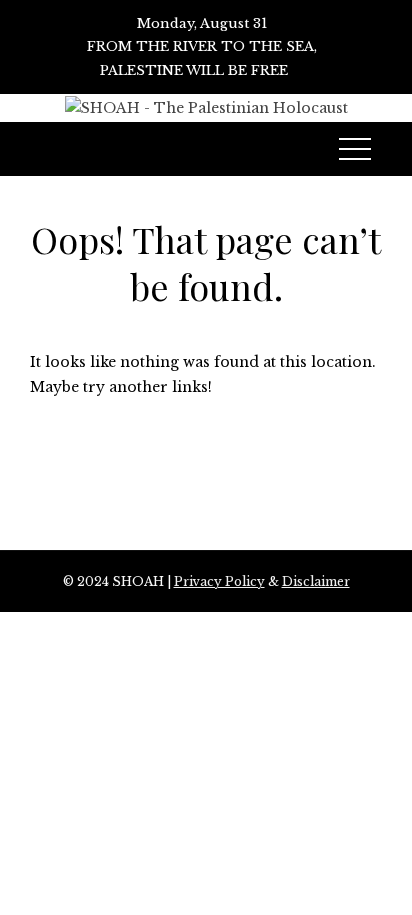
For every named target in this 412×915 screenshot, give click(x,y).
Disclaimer (316, 581)
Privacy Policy (219, 581)
